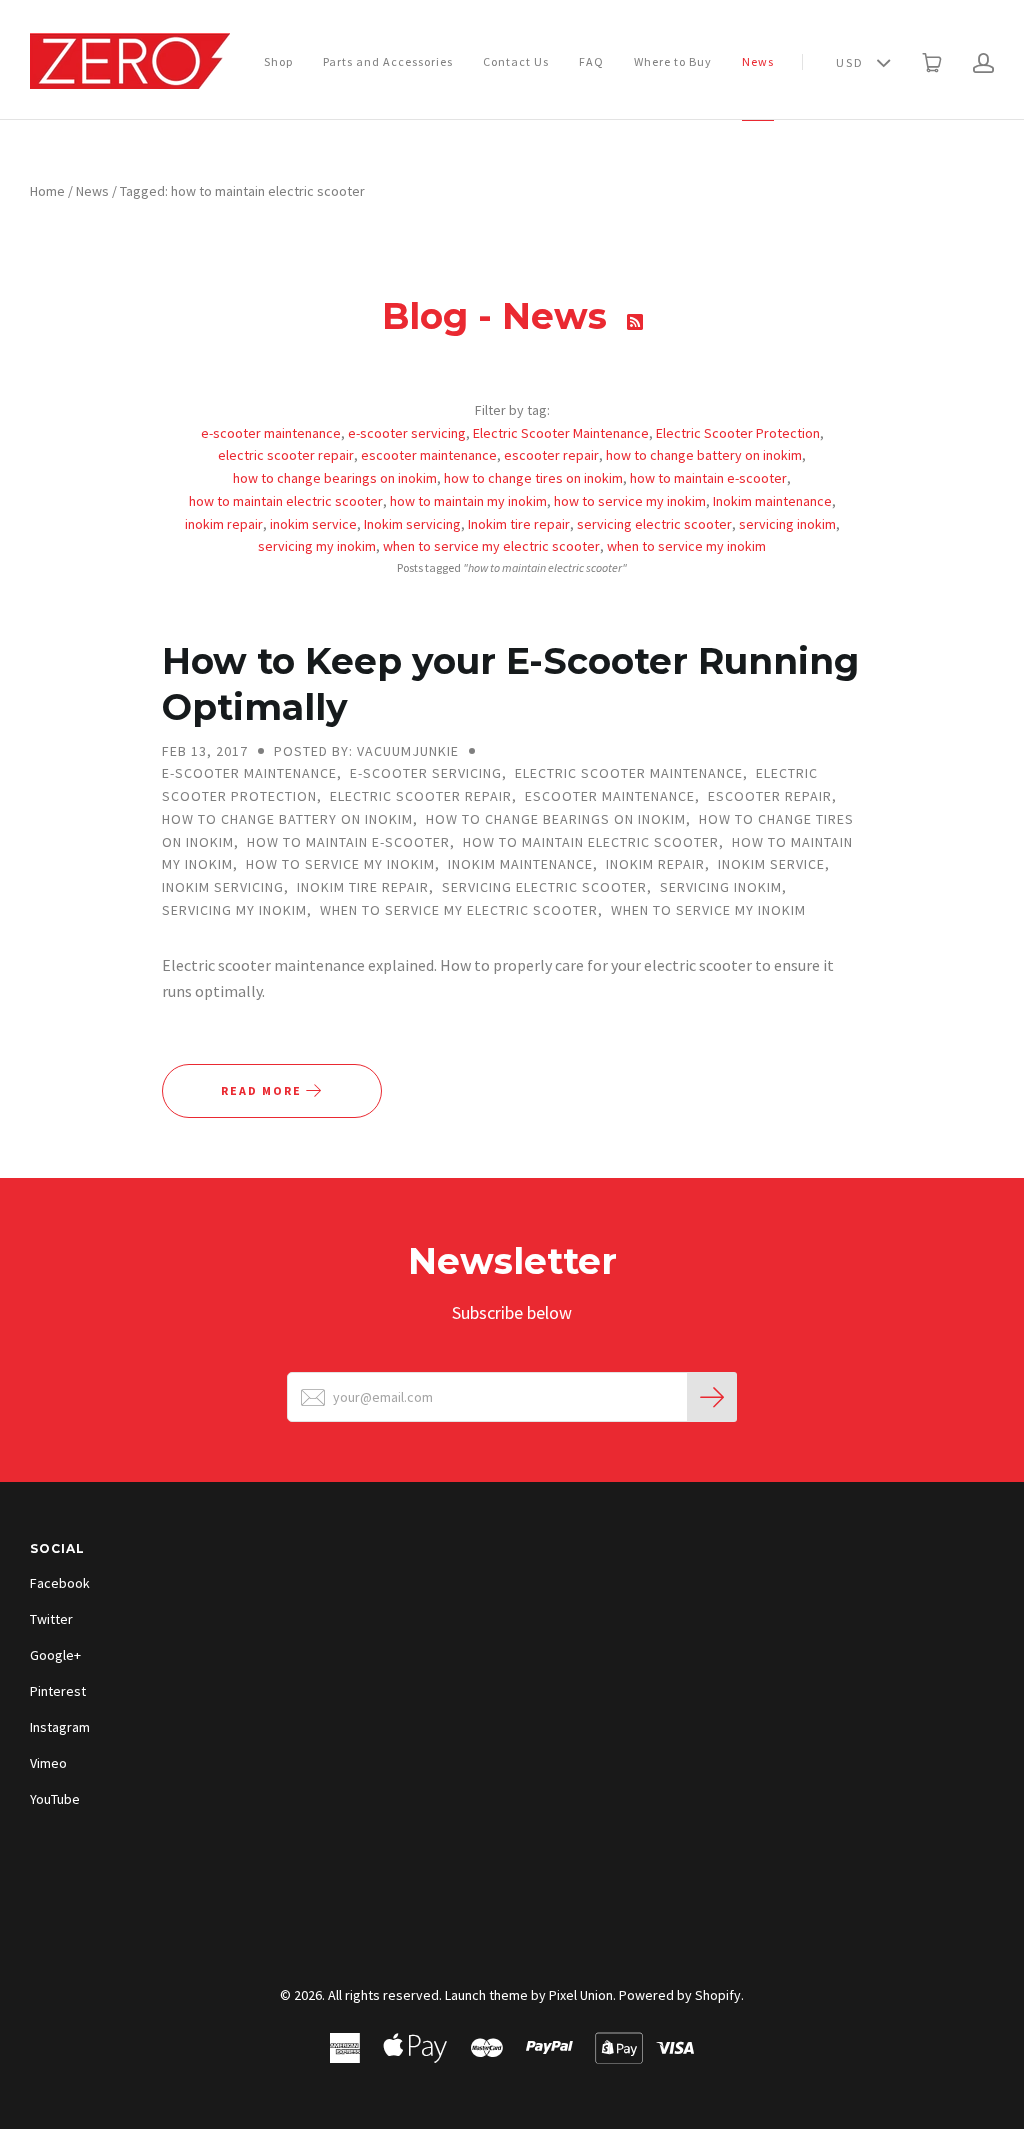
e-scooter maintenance (271, 433)
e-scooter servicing (407, 433)
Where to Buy (673, 61)
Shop (278, 61)
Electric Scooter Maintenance (561, 433)
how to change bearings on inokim (335, 478)
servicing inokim (787, 524)
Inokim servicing (412, 524)
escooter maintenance (429, 455)
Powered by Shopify (680, 1995)
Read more (263, 1090)
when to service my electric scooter (491, 546)
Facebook (60, 1583)
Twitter (51, 1619)
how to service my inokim (630, 501)
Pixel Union (581, 1995)
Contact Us (516, 61)
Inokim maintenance (772, 501)
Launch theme (486, 1995)
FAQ (591, 61)
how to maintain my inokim (468, 501)
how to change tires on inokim (533, 478)
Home (47, 191)
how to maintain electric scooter (286, 501)
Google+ (55, 1655)
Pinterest (58, 1691)
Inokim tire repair (519, 524)
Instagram (60, 1727)
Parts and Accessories (388, 61)
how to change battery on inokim (704, 455)
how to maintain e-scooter (708, 478)
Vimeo (48, 1763)
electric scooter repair (286, 455)
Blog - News (499, 316)
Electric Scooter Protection (738, 433)
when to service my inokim (686, 546)
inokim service (313, 524)
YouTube (55, 1799)
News (758, 61)
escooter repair (551, 455)
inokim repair (224, 524)
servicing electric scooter (654, 524)
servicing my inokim (317, 546)
